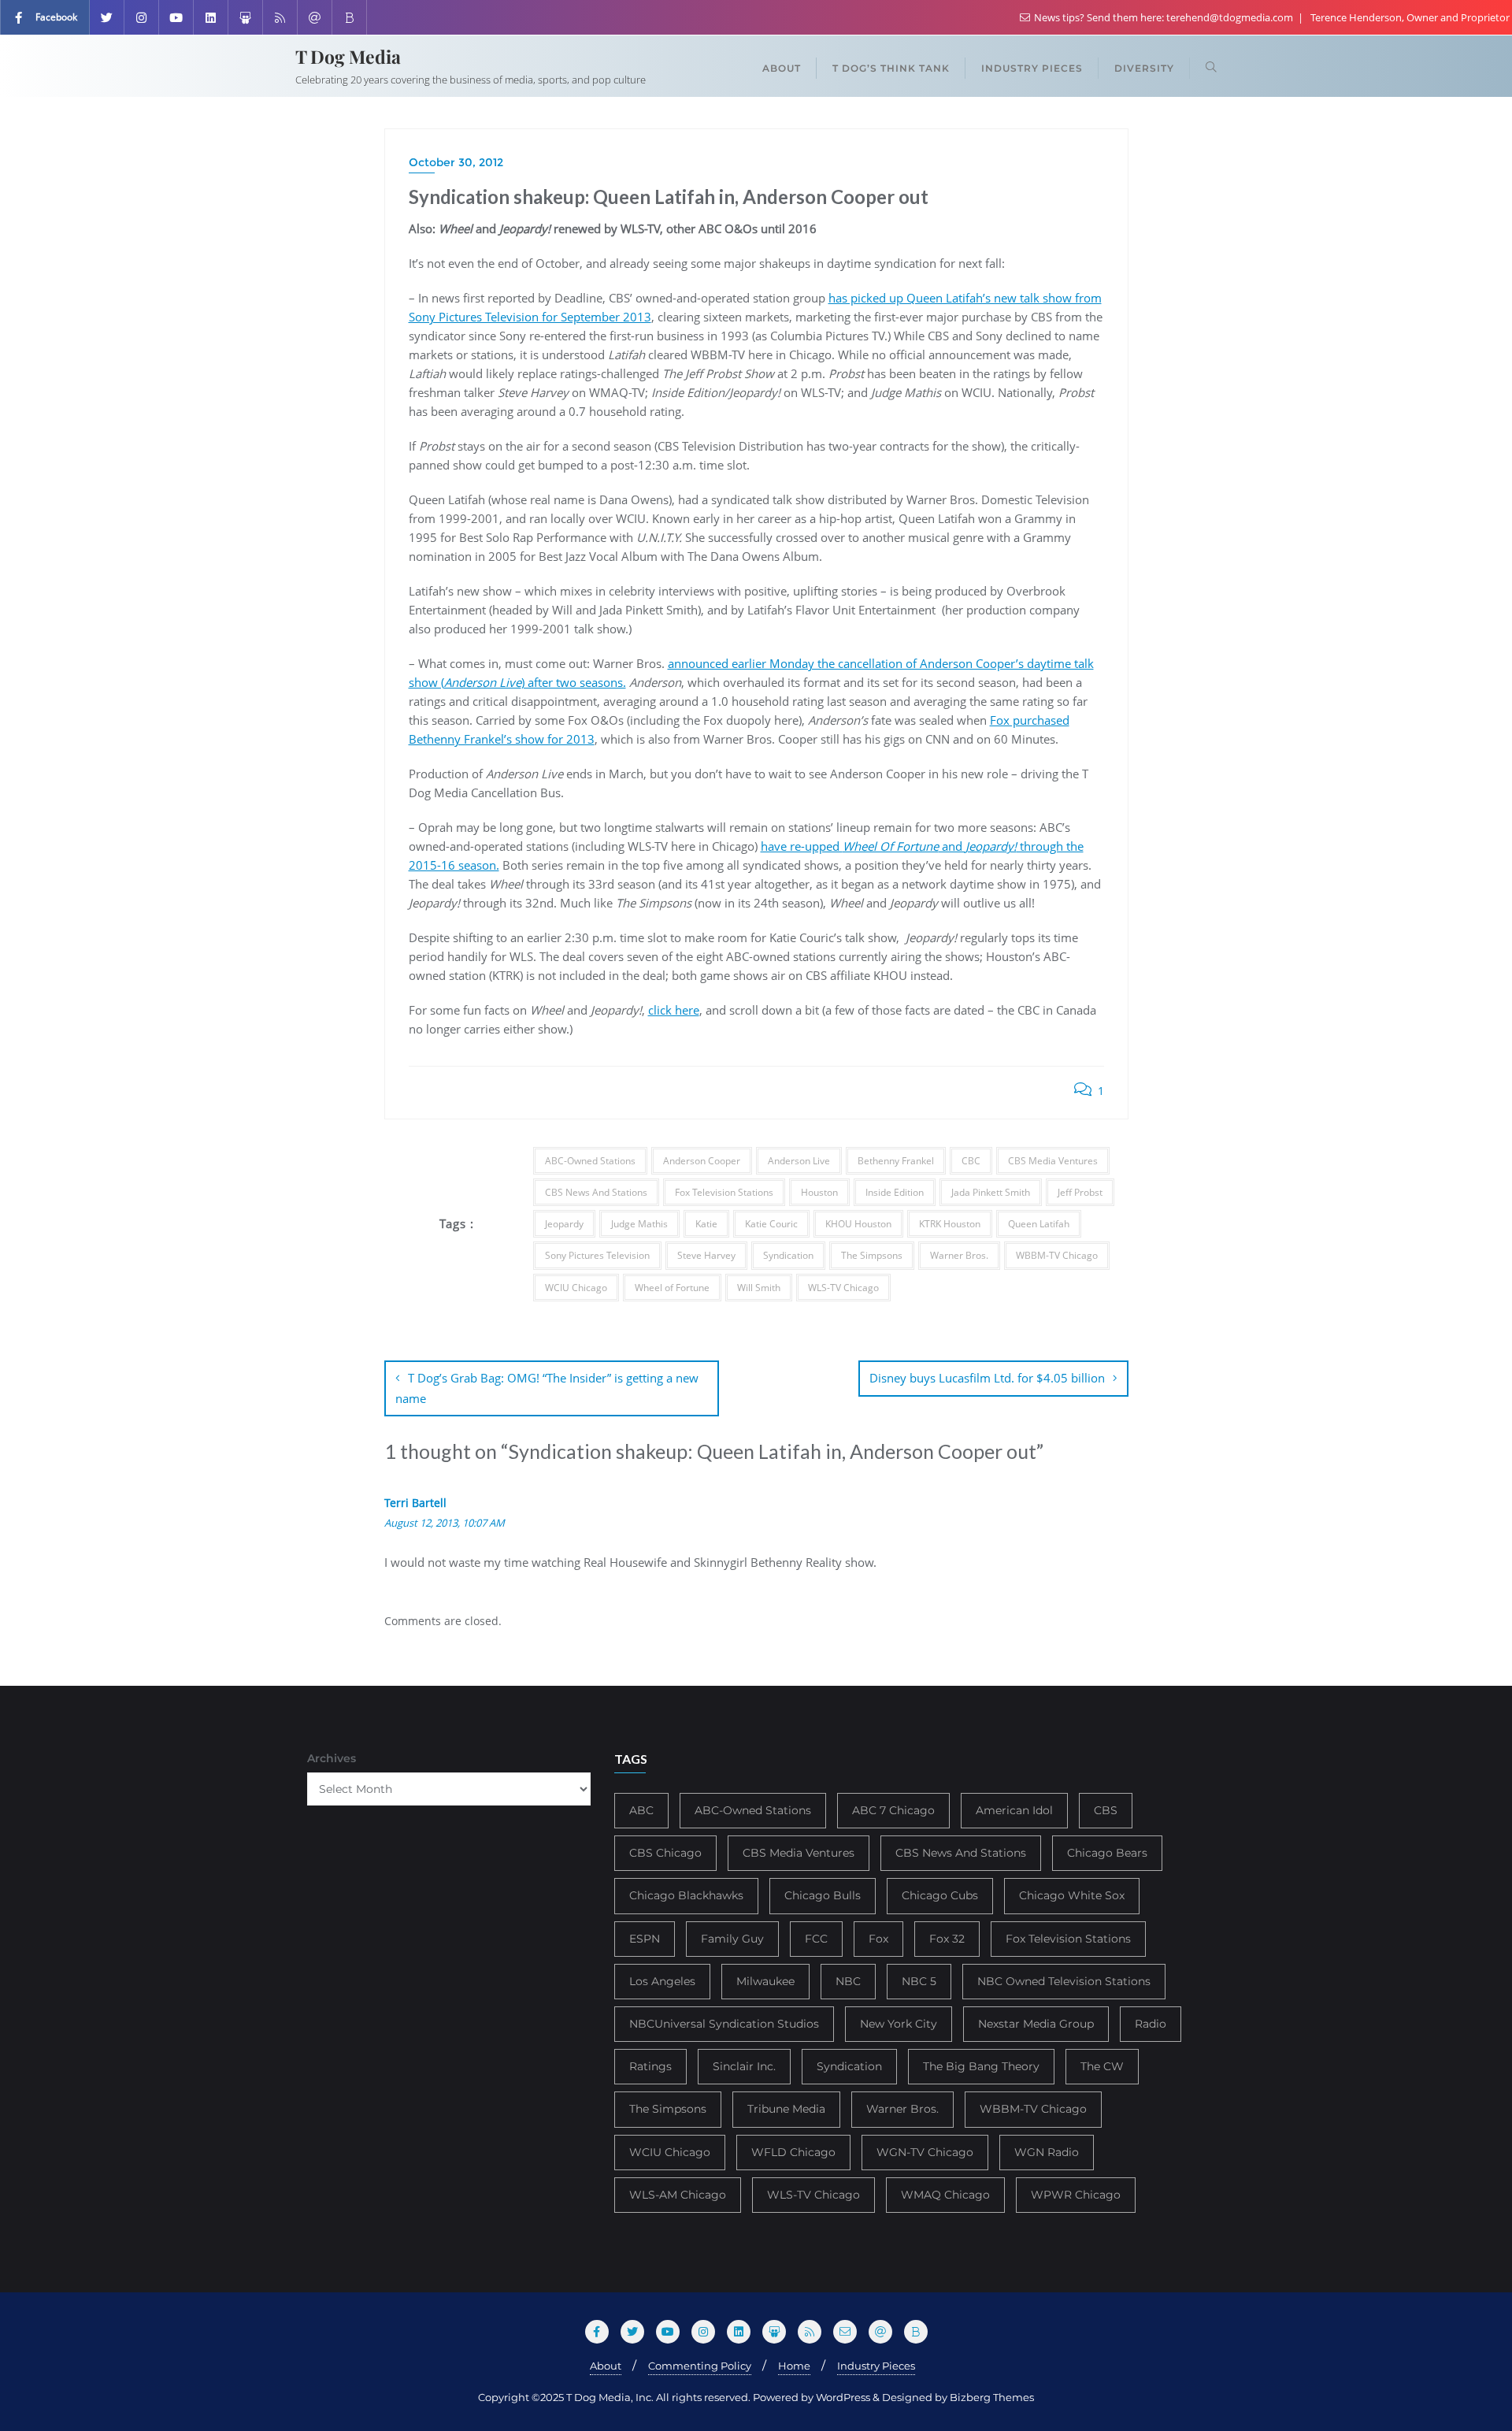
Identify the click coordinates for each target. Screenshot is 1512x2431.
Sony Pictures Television (597, 1255)
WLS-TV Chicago (843, 1288)
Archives (332, 1758)
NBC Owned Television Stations (1064, 1981)
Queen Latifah (1039, 1224)
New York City (899, 2024)
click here (674, 1010)
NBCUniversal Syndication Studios (724, 2024)
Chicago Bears (1107, 1853)
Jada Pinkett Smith (991, 1192)
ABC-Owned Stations (590, 1161)
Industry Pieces (876, 2366)
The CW (1102, 2066)
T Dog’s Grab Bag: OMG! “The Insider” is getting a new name (547, 1388)
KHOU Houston (858, 1224)
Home (794, 2366)
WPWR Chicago (1076, 2195)
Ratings (650, 2066)
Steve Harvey (706, 1255)
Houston (819, 1192)
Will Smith (759, 1288)
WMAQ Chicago (945, 2195)
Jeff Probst (1080, 1192)
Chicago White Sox (1072, 1895)
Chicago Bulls (823, 1895)
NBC (848, 1981)
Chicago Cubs (940, 1895)
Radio (1151, 2024)
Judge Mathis (639, 1224)
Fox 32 (947, 1939)
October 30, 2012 (456, 162)
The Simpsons (872, 1255)
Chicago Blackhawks (686, 1895)
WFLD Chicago (793, 2152)
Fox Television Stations (724, 1192)
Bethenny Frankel (896, 1161)
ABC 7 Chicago (893, 1810)
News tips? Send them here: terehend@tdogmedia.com (1164, 17)
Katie (706, 1224)
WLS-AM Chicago (678, 2195)
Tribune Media (786, 2109)
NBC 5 (919, 1981)
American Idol (1014, 1810)
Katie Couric (771, 1224)
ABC (641, 1810)
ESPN (645, 1939)
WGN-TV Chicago (925, 2152)
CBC (971, 1161)
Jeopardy (564, 1224)
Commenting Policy (700, 2366)
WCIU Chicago (576, 1288)
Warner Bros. (959, 1255)
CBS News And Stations (596, 1192)
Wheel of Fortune (672, 1288)
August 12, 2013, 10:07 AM (445, 1523)
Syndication (788, 1255)
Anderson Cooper (702, 1161)
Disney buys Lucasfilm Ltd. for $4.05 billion (987, 1378)
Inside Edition (895, 1192)
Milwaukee (765, 1981)
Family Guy (732, 1939)
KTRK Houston (950, 1224)
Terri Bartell (415, 1503)
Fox (878, 1939)
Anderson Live (799, 1161)
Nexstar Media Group (1036, 2024)
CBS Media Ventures (1053, 1161)
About (606, 2366)
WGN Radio (1047, 2152)
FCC (816, 1939)
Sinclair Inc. (744, 2066)
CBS (1106, 1810)
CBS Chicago (665, 1853)
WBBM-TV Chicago (1057, 1255)
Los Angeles (662, 1981)
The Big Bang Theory (981, 2066)
